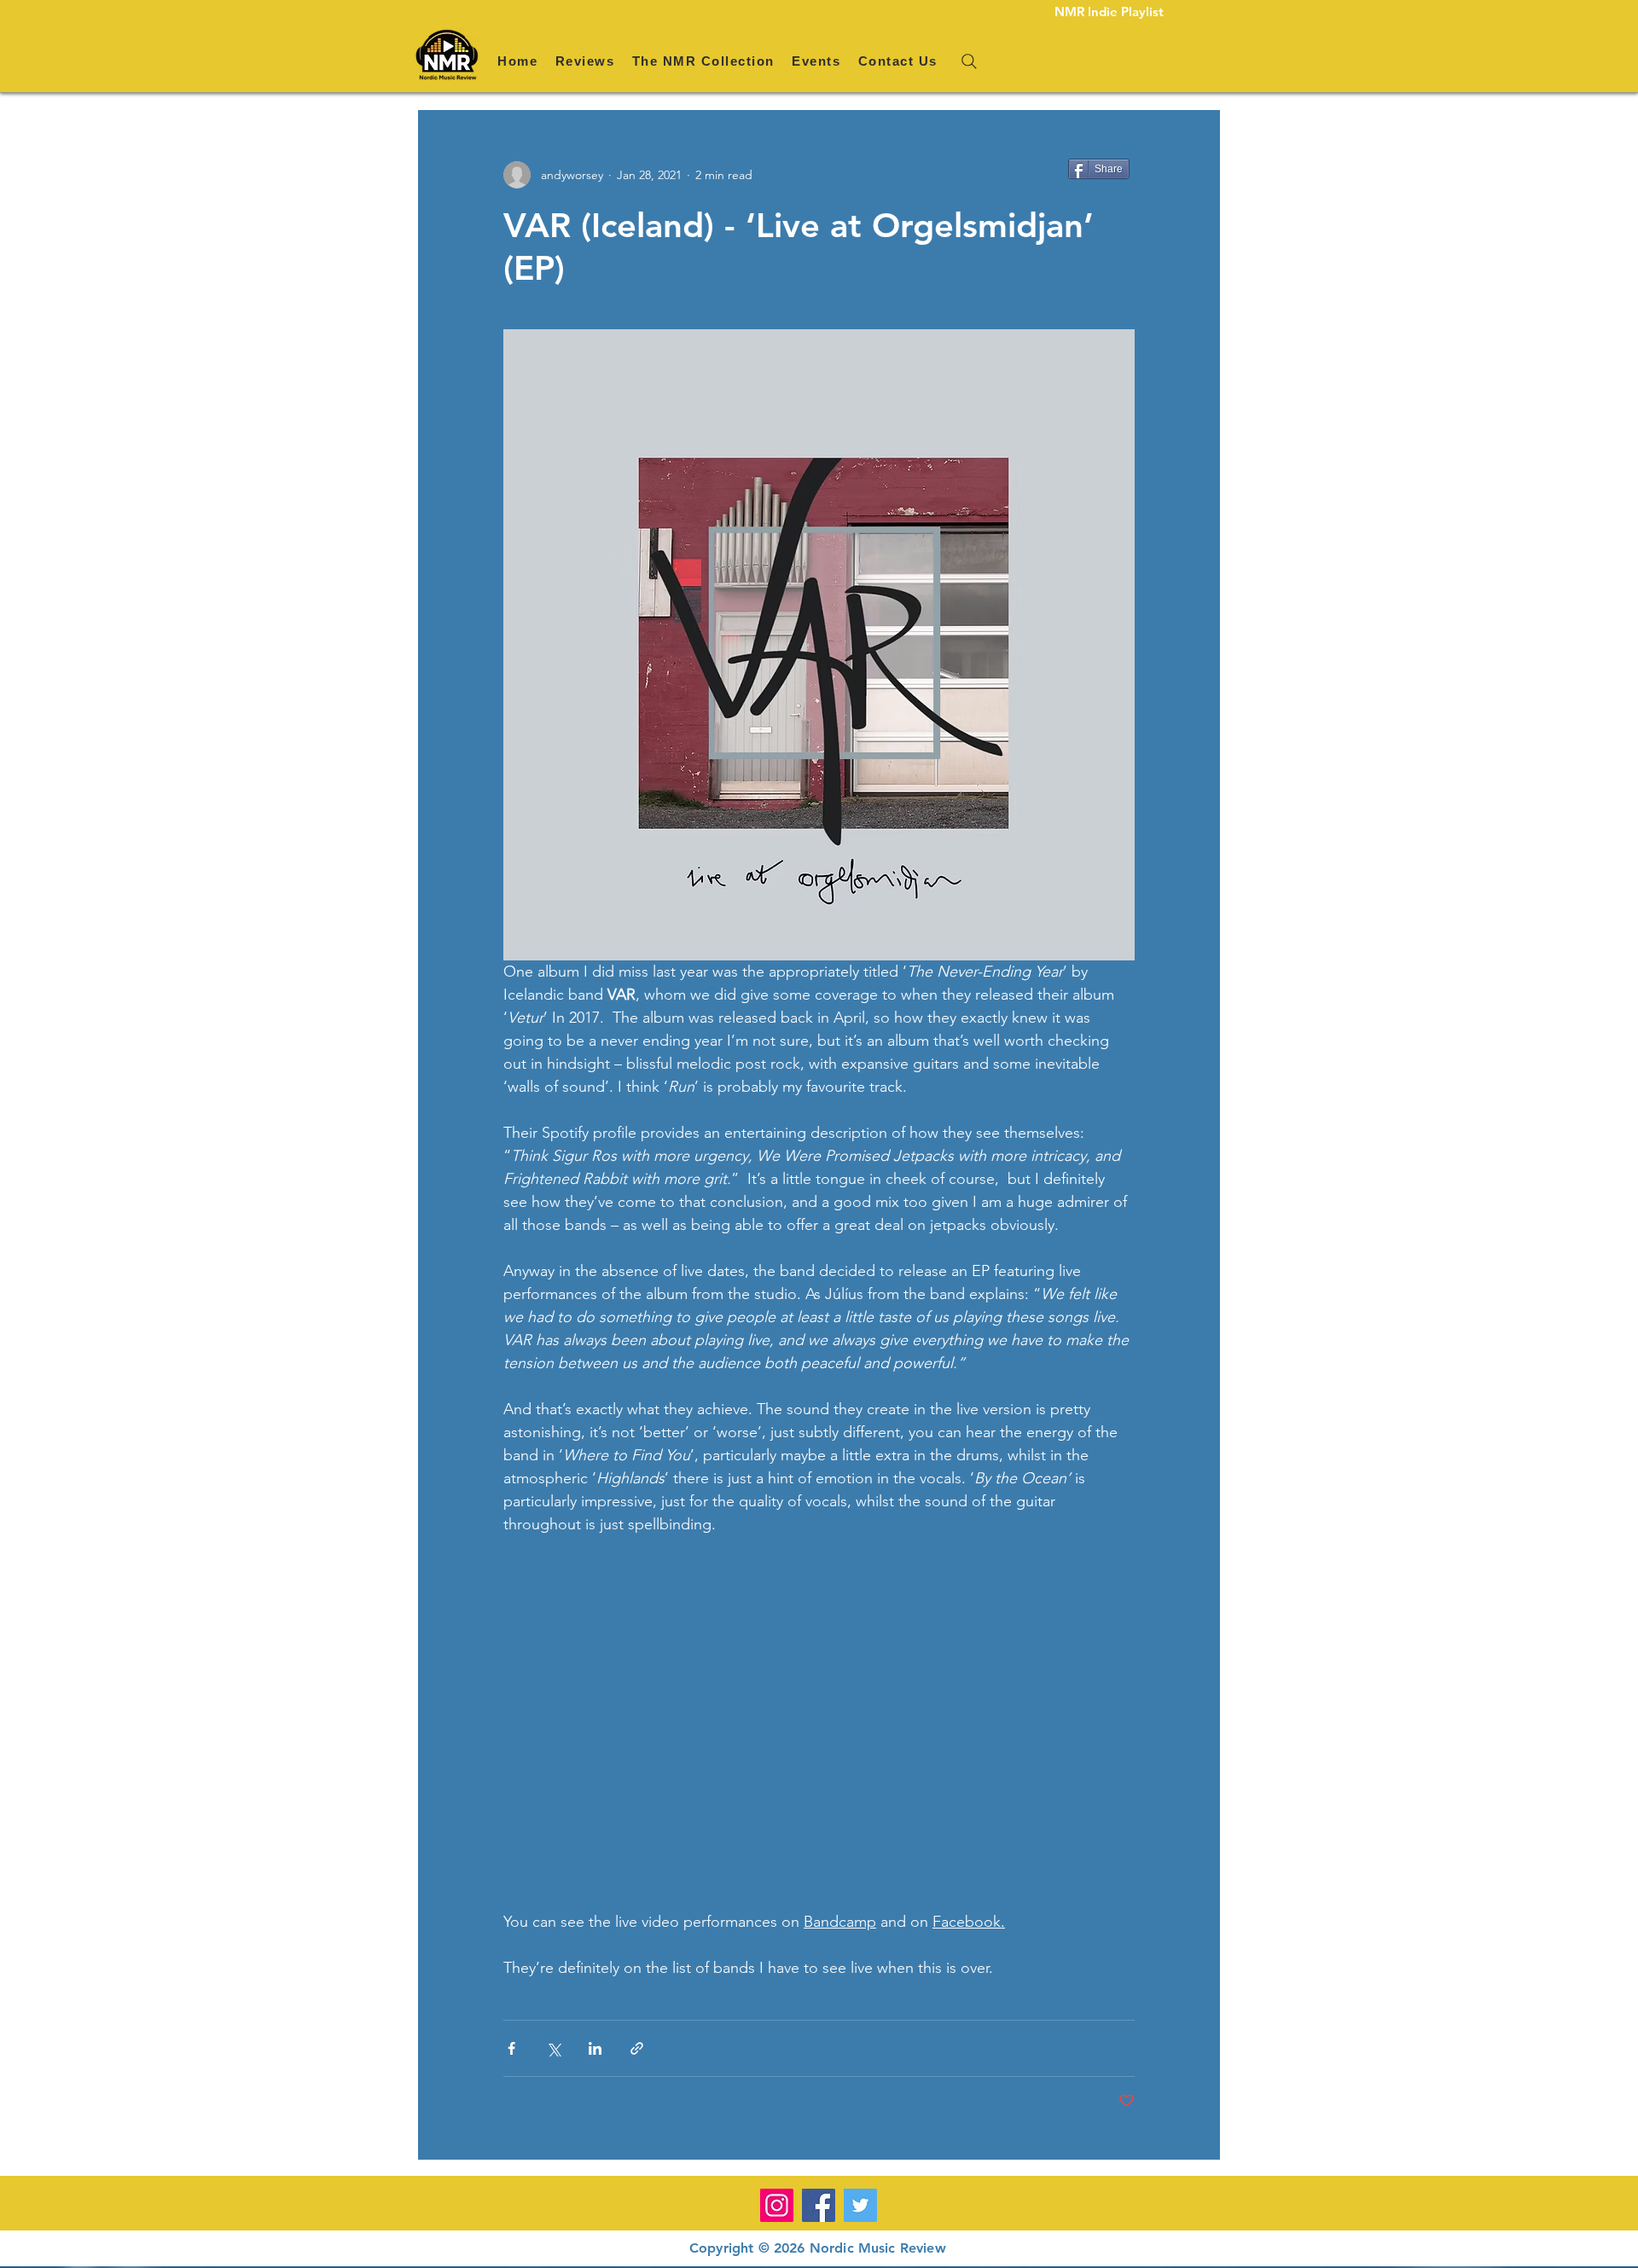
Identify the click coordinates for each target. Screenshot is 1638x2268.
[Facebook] (819, 2205)
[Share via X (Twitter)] (553, 2048)
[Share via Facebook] (511, 2048)
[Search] (969, 61)
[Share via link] (637, 2048)
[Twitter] (860, 2205)
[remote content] (819, 1723)
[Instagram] (777, 2205)
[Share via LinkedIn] (595, 2048)
